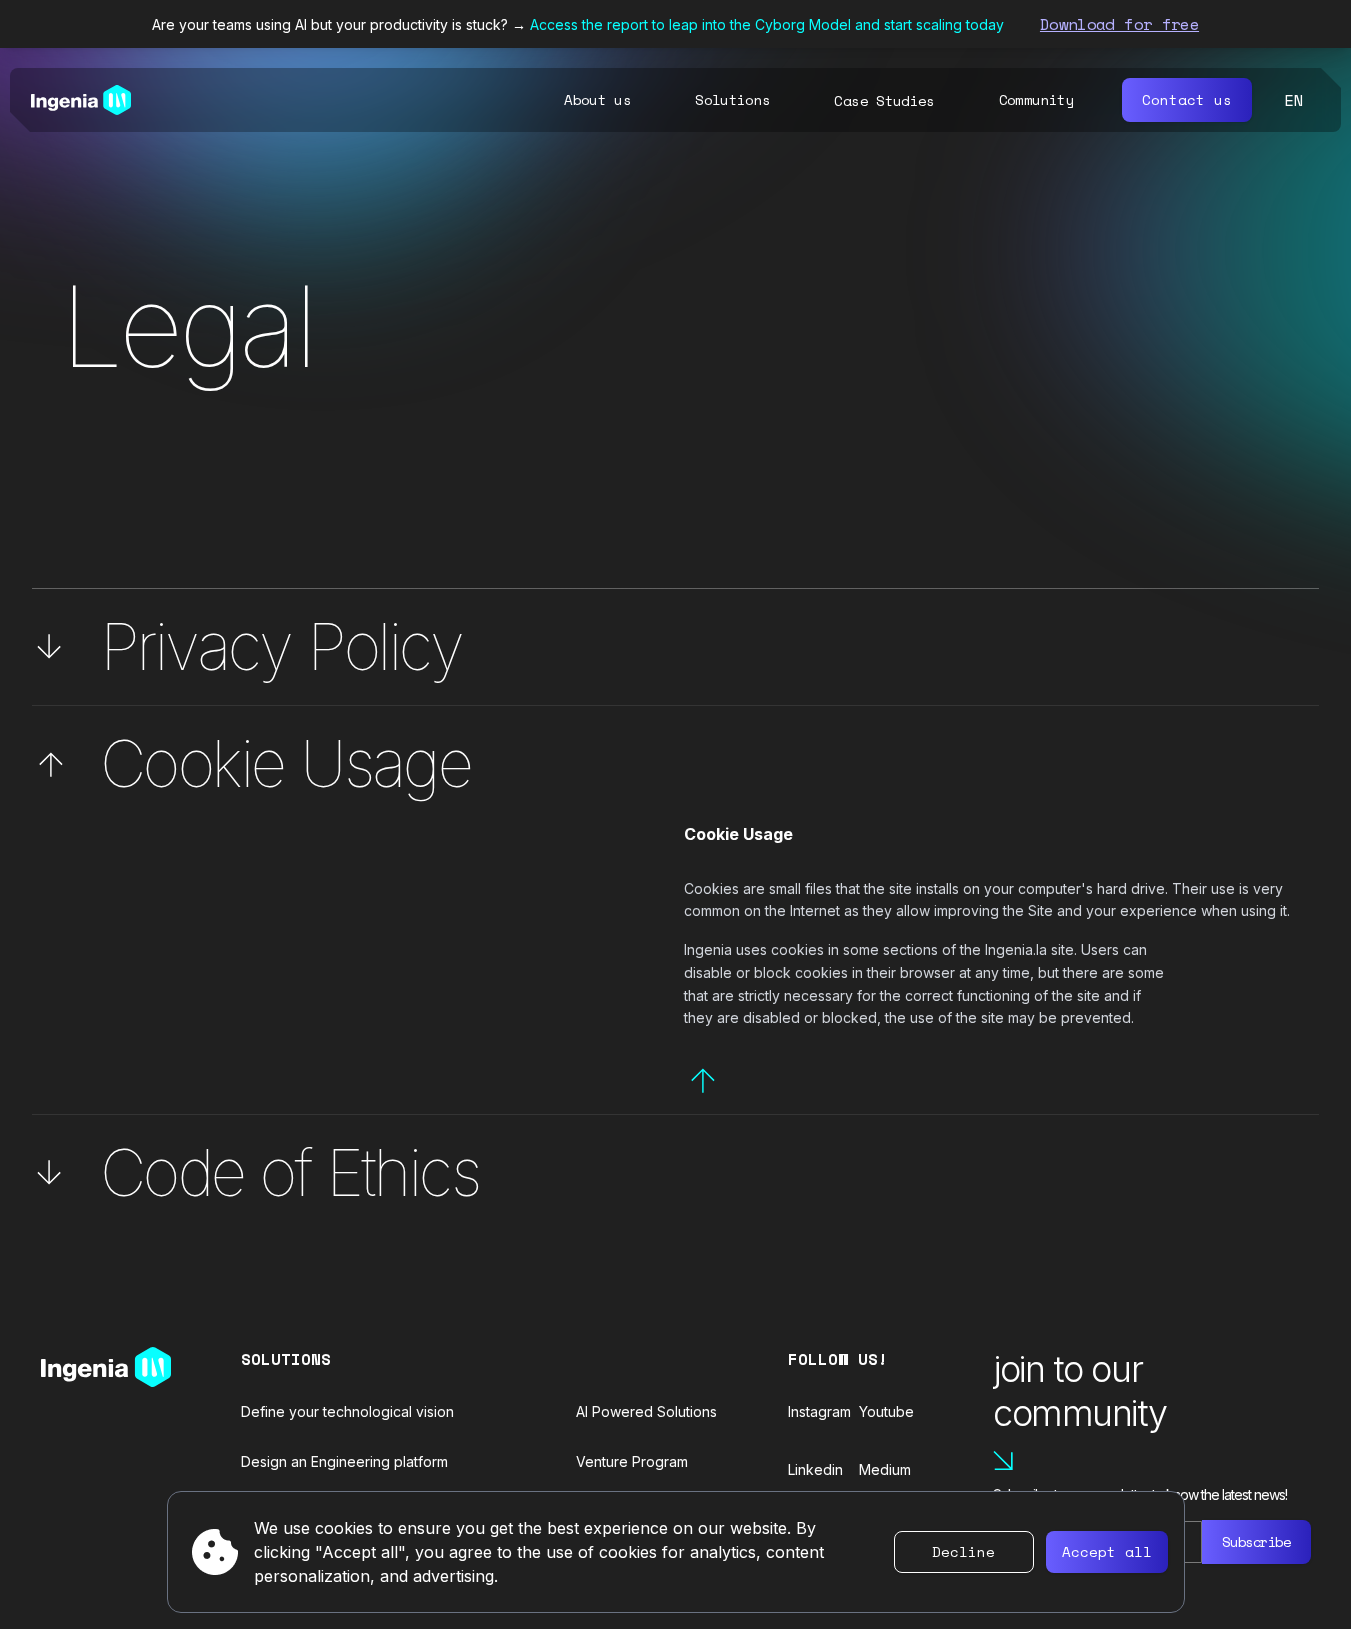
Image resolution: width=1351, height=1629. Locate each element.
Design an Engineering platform (344, 1461)
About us (597, 100)
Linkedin (815, 1469)
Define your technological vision (347, 1411)
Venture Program (632, 1461)
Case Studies (884, 101)
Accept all (1107, 1551)
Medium (885, 1469)
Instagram (819, 1411)
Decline (963, 1551)
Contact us (1187, 99)
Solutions (732, 100)
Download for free (1119, 24)
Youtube (886, 1411)
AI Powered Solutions (646, 1411)
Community (1036, 100)
